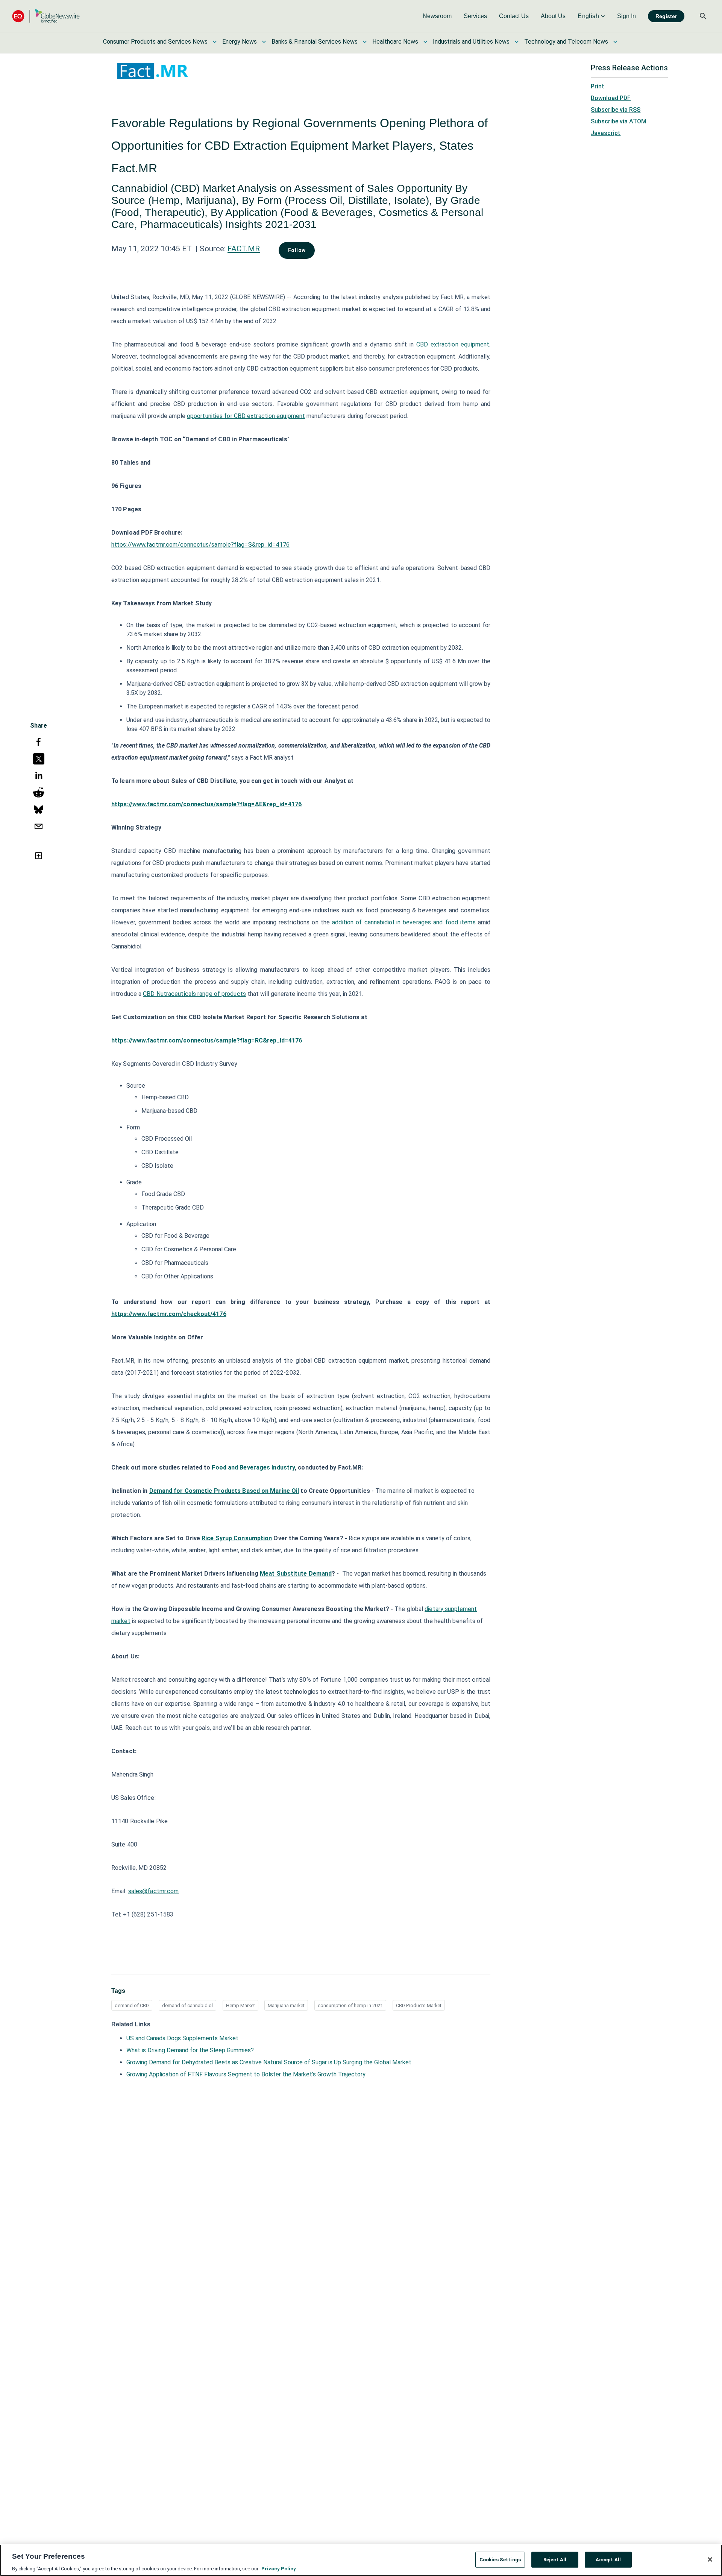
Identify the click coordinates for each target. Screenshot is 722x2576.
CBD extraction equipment (453, 344)
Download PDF (611, 98)
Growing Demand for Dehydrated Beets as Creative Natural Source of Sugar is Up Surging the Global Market (269, 2062)
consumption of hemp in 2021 (350, 2005)
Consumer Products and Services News (155, 42)
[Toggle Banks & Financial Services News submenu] (365, 42)
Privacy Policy (279, 2568)
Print (598, 86)
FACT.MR (244, 249)
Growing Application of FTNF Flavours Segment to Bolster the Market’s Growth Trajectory (246, 2074)
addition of (348, 922)
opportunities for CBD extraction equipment (246, 416)
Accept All (608, 2559)
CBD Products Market (419, 2005)
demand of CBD (132, 2005)
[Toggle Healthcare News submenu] (425, 42)
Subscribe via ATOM (619, 121)
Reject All (555, 2559)
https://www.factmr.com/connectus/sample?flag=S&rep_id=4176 (200, 545)
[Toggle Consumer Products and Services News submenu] (215, 42)
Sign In (626, 16)
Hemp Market (240, 2005)
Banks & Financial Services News (315, 42)
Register (666, 16)
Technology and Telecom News (566, 42)
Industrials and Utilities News (471, 42)
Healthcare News (395, 42)
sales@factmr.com (154, 1891)
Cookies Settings (500, 2559)
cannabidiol (379, 922)
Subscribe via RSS (616, 110)
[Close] (710, 2559)
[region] (361, 2560)
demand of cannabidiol (187, 2005)
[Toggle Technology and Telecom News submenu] (615, 42)
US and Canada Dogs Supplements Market (182, 2038)
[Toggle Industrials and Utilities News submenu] (517, 42)
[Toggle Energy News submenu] (264, 42)
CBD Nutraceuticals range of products (194, 994)
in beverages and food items (435, 922)
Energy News (240, 42)
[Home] (46, 16)
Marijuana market (286, 2005)
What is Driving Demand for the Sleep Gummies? (190, 2050)
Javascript (606, 133)
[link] (437, 16)
